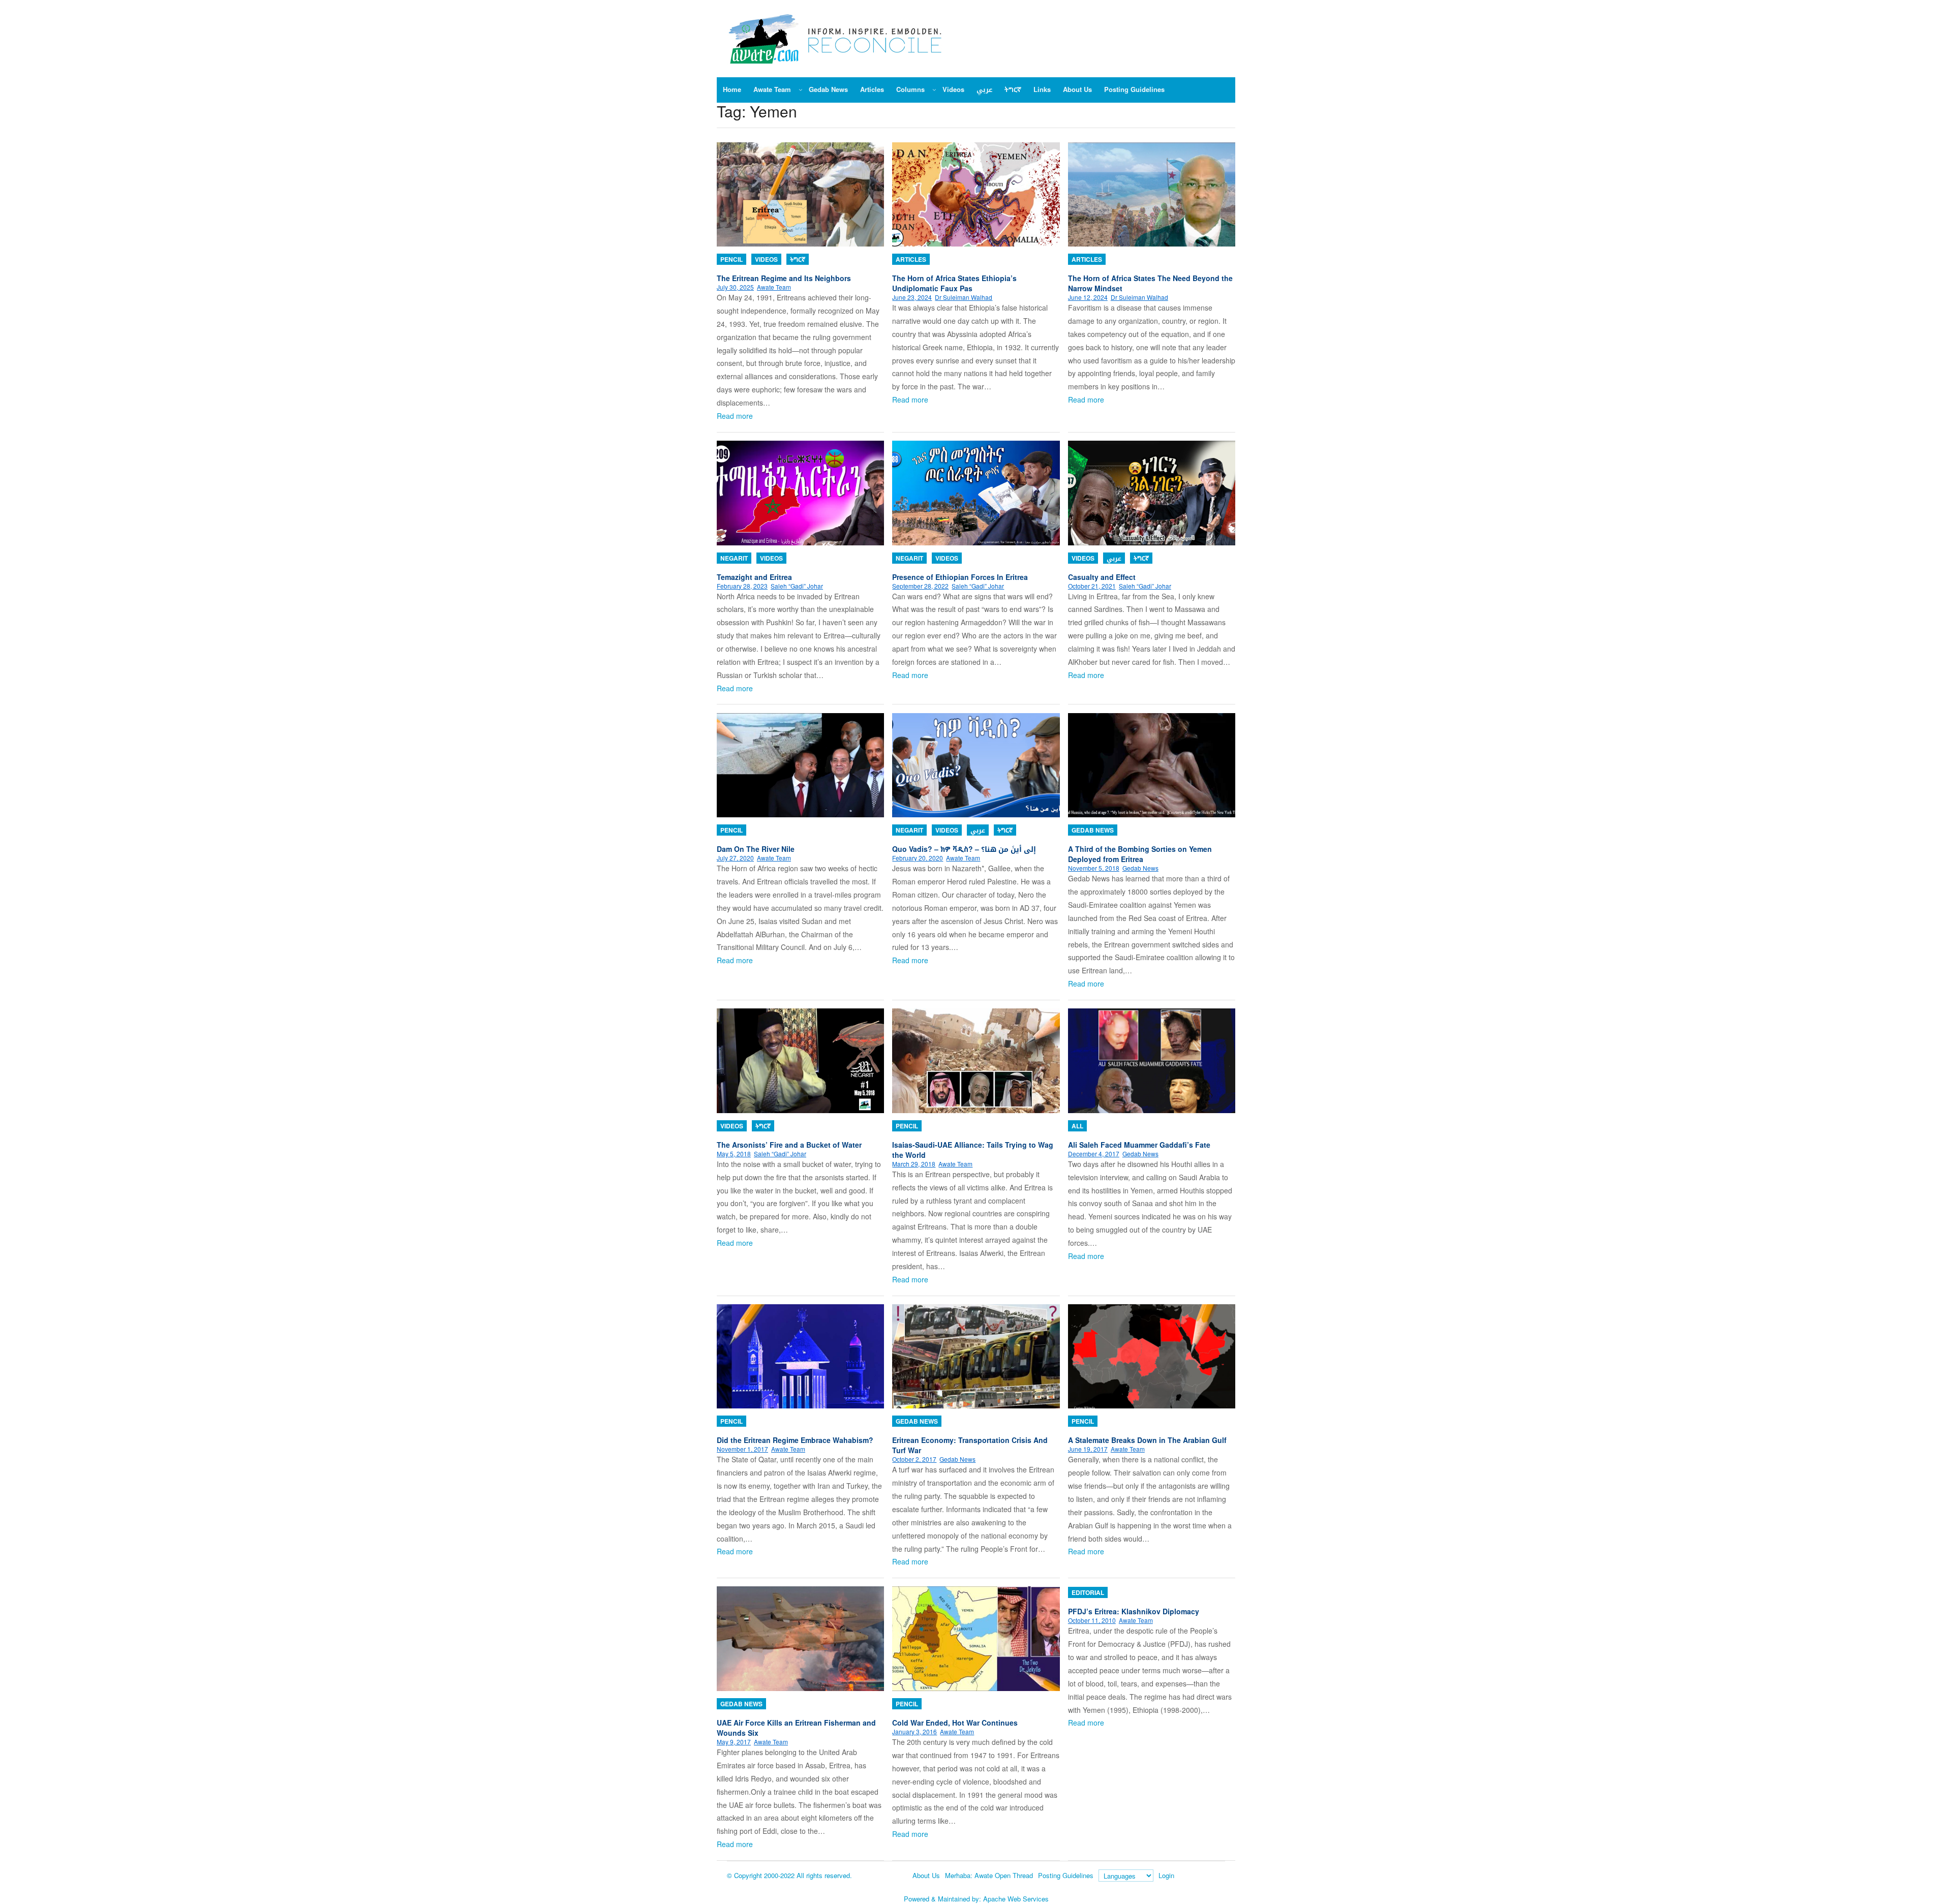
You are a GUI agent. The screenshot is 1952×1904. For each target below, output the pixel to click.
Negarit (734, 558)
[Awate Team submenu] (801, 89)
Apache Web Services (1016, 1899)
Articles (911, 259)
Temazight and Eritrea (754, 577)
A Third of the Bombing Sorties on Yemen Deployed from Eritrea (1140, 854)
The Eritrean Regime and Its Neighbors (784, 278)
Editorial (1088, 1592)
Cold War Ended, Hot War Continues (955, 1723)
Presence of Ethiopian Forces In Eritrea (960, 577)
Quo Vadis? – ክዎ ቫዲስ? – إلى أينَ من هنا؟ (964, 849)
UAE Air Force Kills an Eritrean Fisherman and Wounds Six (796, 1728)
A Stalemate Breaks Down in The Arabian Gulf (1147, 1440)
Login (1166, 1875)
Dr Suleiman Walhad (964, 297)
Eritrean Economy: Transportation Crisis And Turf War (970, 1445)
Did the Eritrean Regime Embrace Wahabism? (795, 1440)
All (1077, 1126)
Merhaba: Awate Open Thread (989, 1875)
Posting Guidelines (1066, 1875)
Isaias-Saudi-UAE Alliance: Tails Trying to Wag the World (973, 1150)
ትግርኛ (798, 259)
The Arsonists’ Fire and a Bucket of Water (789, 1145)
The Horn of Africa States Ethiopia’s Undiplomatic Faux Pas (954, 283)
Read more (735, 416)
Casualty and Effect (1102, 577)
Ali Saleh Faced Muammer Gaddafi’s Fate (1139, 1145)
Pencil (731, 259)
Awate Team (774, 287)
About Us (926, 1875)
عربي (1114, 558)
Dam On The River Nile (756, 849)
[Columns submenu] (934, 89)
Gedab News (1093, 830)
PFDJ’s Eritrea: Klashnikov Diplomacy (1134, 1611)
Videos (766, 259)
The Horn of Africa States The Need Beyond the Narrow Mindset (1150, 283)
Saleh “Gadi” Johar (797, 586)
